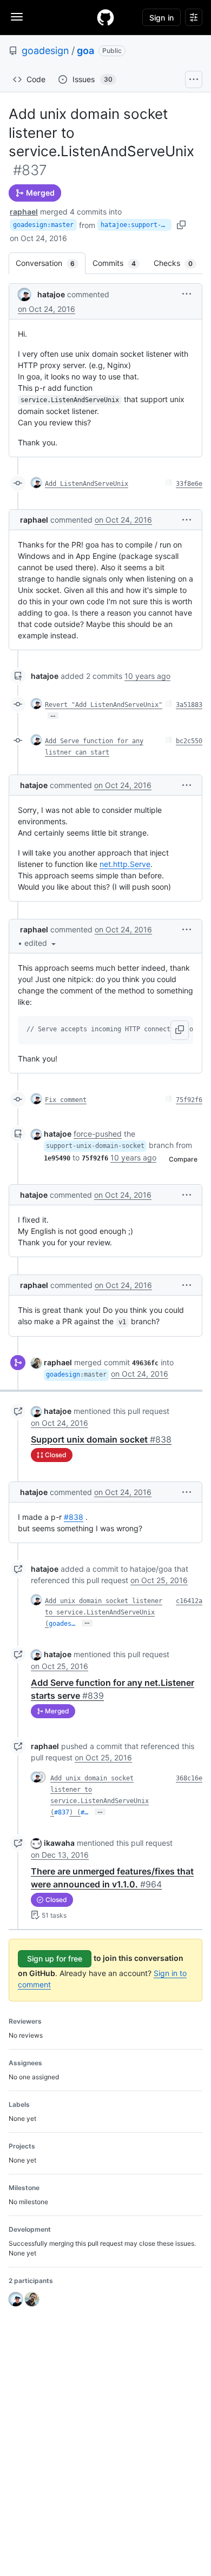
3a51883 (189, 705)
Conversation (51, 263)
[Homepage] (105, 17)
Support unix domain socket (101, 1439)
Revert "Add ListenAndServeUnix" (104, 705)
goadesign (45, 51)
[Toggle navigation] (17, 17)
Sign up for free (55, 1958)
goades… (62, 1624)
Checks (179, 263)
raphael (24, 212)
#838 (74, 1517)
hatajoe (51, 294)
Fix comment (66, 1100)
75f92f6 (189, 1100)
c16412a (189, 1601)
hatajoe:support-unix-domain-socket (136, 225)
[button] (187, 294)
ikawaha (59, 1843)
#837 (62, 1812)
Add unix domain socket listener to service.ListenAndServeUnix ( (104, 1612)
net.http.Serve (125, 864)
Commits (120, 263)
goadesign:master (43, 225)
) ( (75, 1812)
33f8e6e (189, 484)
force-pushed (98, 1134)
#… (84, 1812)
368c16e (189, 1778)
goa (85, 51)
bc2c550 (189, 741)
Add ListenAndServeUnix (87, 484)
